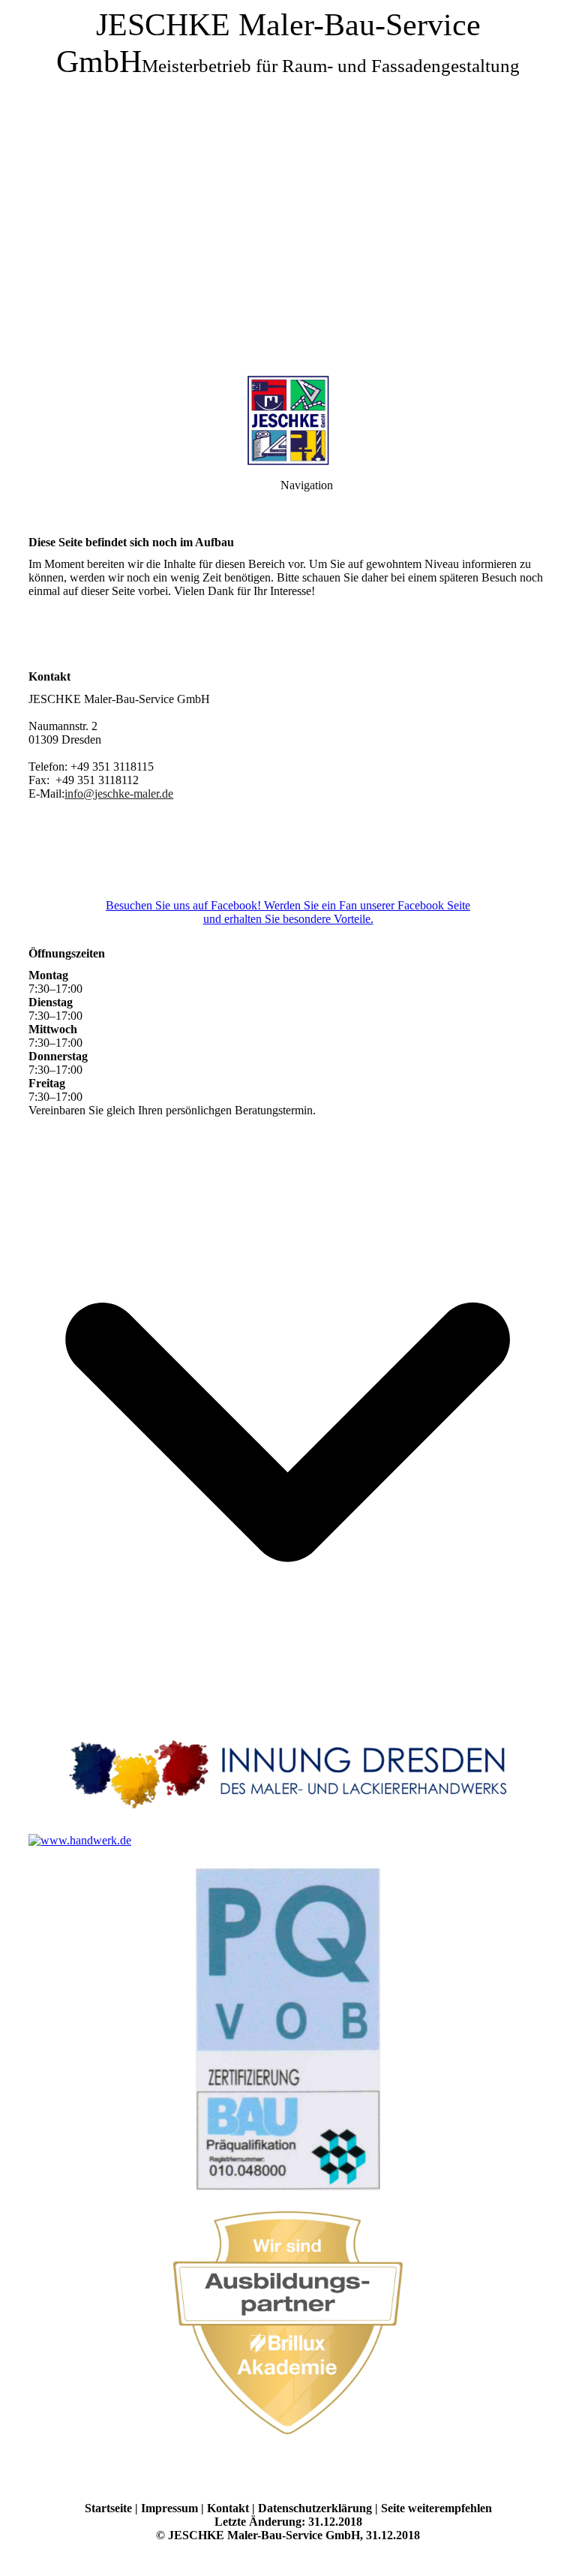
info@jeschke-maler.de (119, 794)
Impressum (169, 2508)
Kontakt (228, 2508)
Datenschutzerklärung (315, 2508)
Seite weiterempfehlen (436, 2508)
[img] (288, 188)
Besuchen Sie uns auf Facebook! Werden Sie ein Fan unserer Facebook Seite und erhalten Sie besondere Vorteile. (288, 912)
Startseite (108, 2508)
